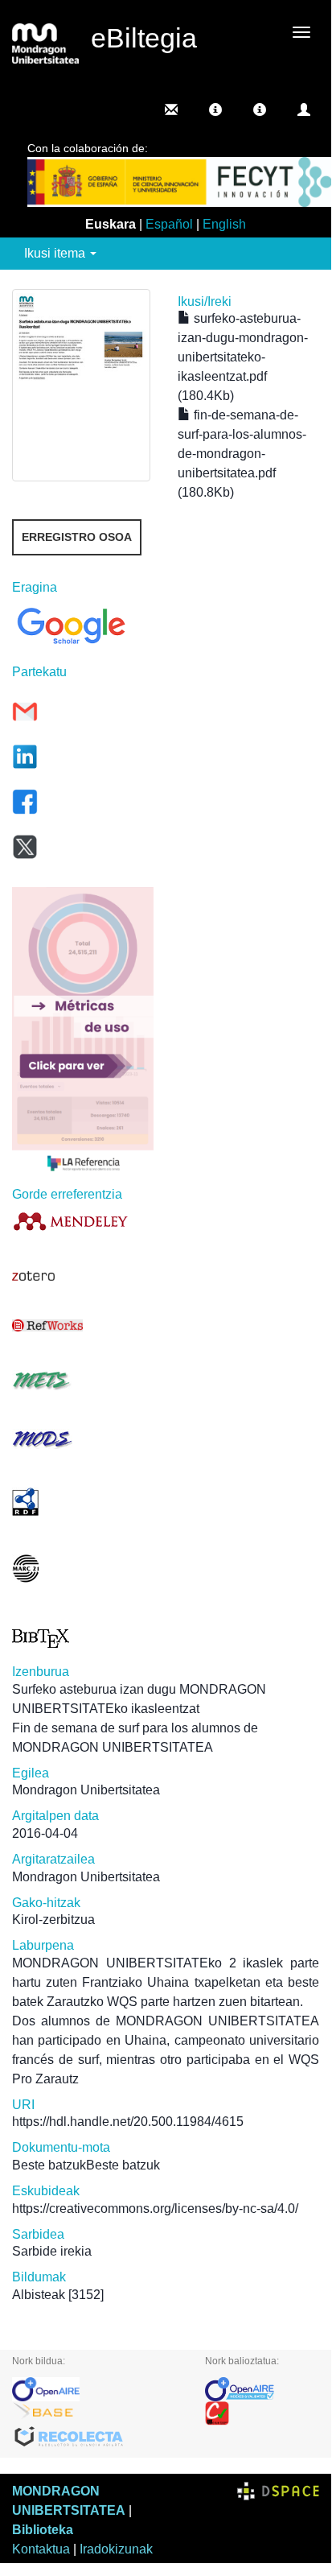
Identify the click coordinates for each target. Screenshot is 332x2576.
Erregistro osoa (77, 537)
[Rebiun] (262, 2413)
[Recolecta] (96, 2438)
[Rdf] (83, 1502)
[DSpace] (278, 2491)
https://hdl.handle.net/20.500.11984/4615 (128, 2122)
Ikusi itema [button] (56, 253)
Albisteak (39, 2295)
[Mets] (83, 1380)
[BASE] (96, 2413)
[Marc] (83, 1569)
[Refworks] (83, 1325)
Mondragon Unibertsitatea (86, 1790)
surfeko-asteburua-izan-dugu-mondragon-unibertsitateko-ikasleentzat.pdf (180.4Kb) (243, 357)
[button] (215, 109)
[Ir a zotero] (83, 1276)
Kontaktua (41, 2549)
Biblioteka (43, 2530)
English (224, 224)
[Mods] (83, 1439)
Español (169, 224)
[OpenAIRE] (96, 2389)
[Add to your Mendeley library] (83, 1221)
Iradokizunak (116, 2549)
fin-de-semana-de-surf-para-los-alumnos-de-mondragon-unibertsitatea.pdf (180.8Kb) (242, 454)
